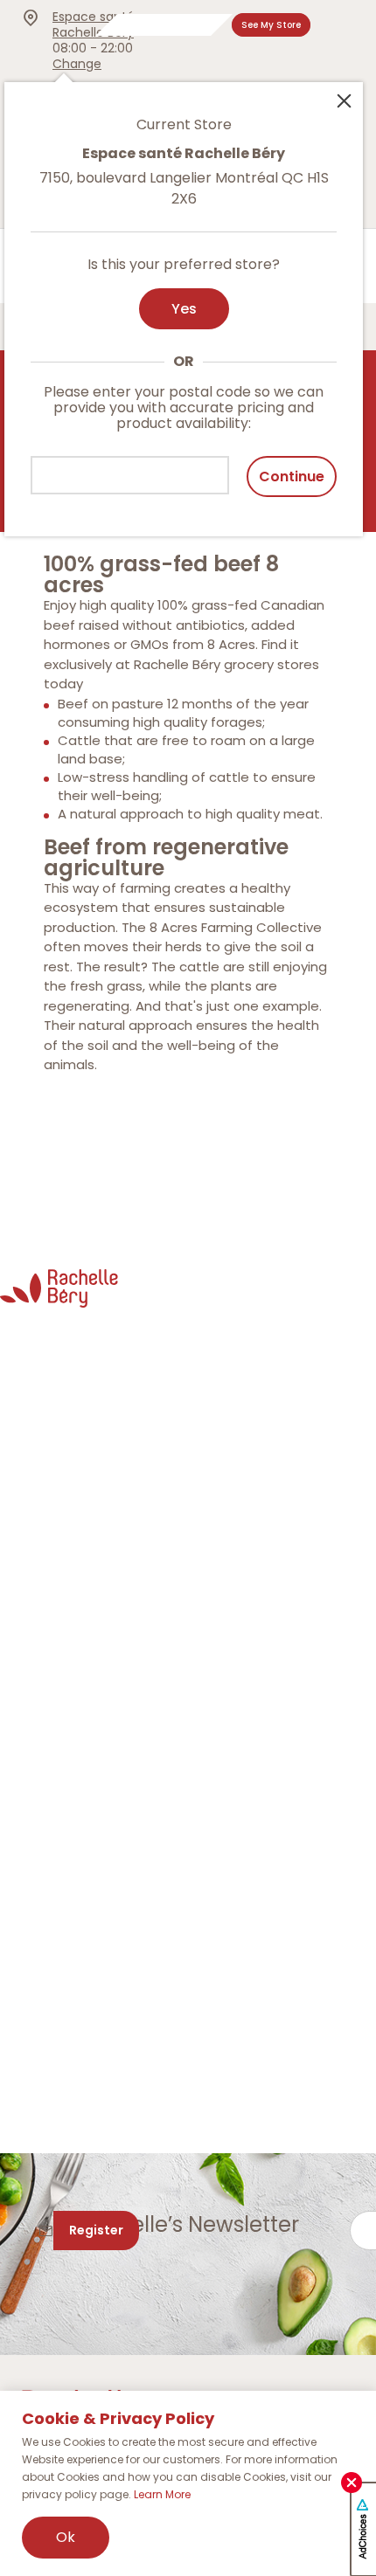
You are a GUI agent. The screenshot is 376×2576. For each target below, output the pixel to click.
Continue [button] (292, 477)
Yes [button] (184, 309)
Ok (66, 2537)
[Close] (344, 100)
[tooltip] (184, 299)
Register (96, 2230)
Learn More (162, 2494)
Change (77, 64)
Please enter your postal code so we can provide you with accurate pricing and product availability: (184, 408)
